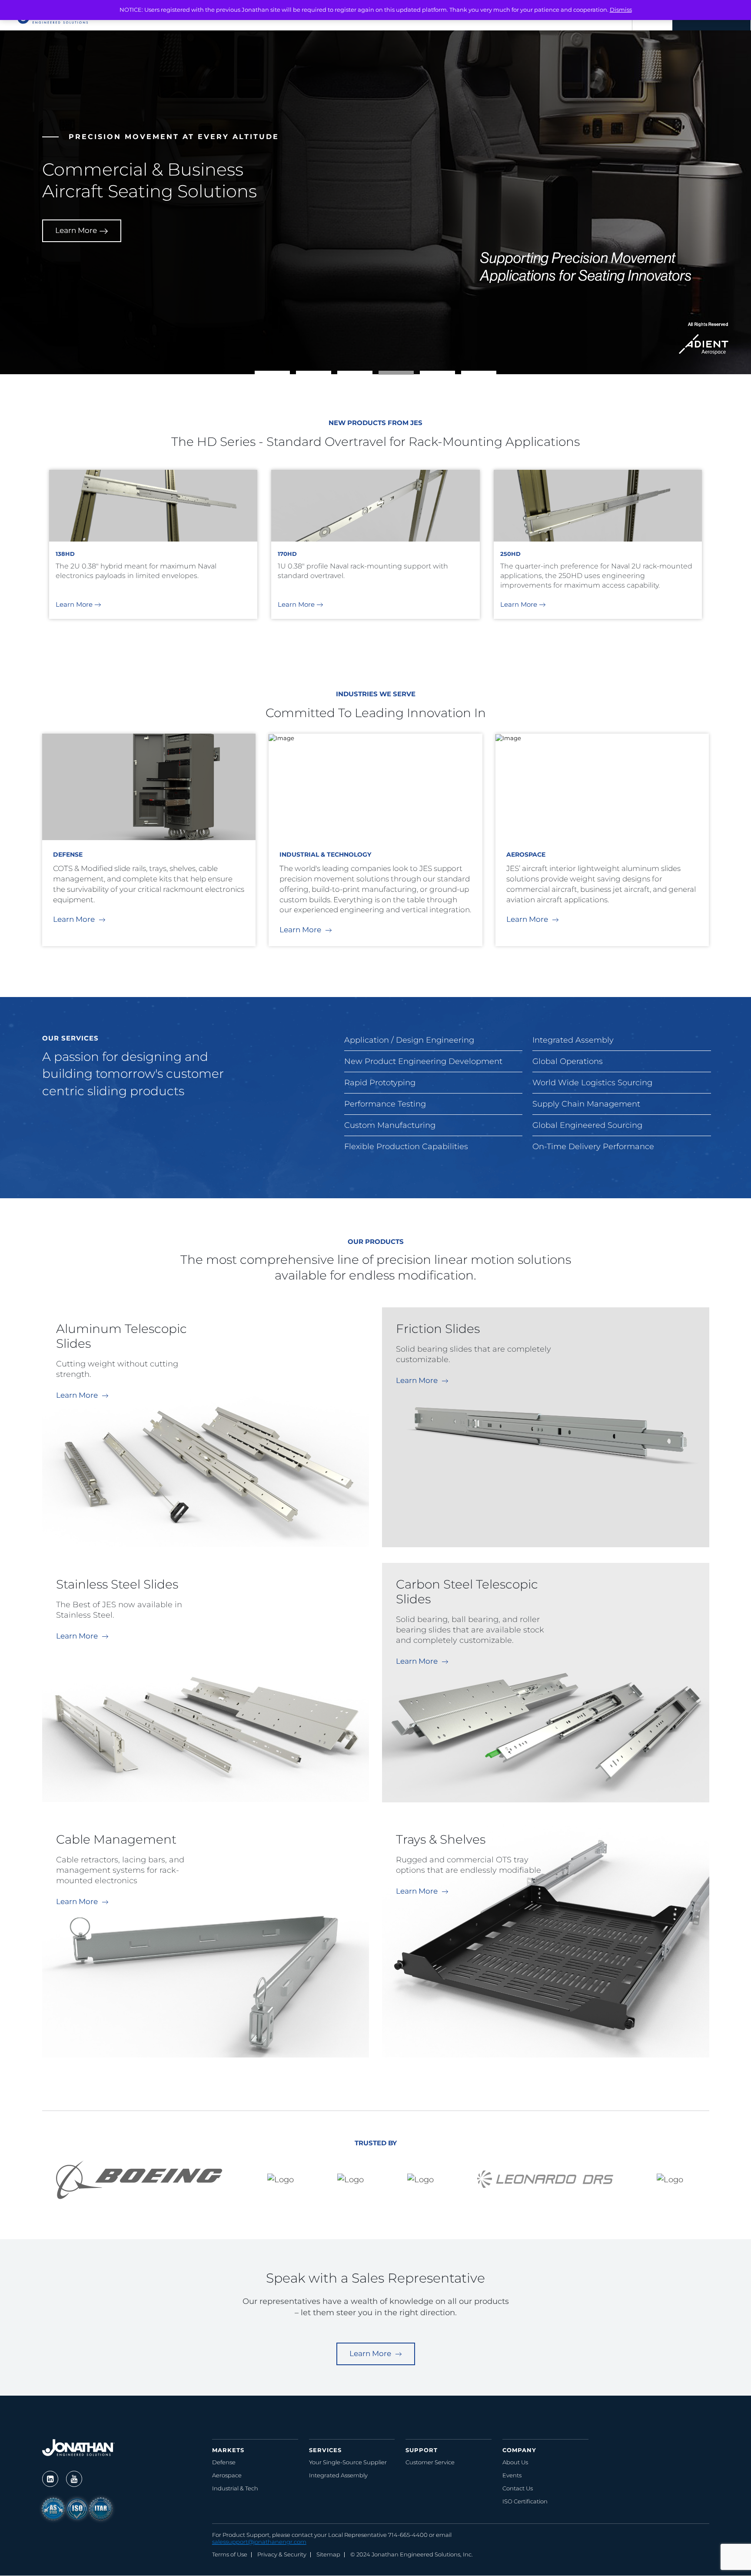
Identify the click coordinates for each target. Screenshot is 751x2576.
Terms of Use (230, 2554)
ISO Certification (525, 2501)
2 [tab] (300, 375)
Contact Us (518, 2488)
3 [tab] (342, 375)
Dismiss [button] (621, 10)
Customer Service (430, 2462)
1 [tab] (259, 375)
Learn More (76, 278)
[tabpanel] (376, 522)
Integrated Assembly (338, 2475)
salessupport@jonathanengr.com (259, 2542)
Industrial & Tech (235, 2488)
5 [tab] (424, 375)
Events (512, 2475)
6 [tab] (465, 375)
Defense (224, 2462)
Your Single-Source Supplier (348, 2462)
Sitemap (328, 2554)
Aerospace (227, 2475)
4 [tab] (383, 375)
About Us (515, 2462)
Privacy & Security (282, 2554)
